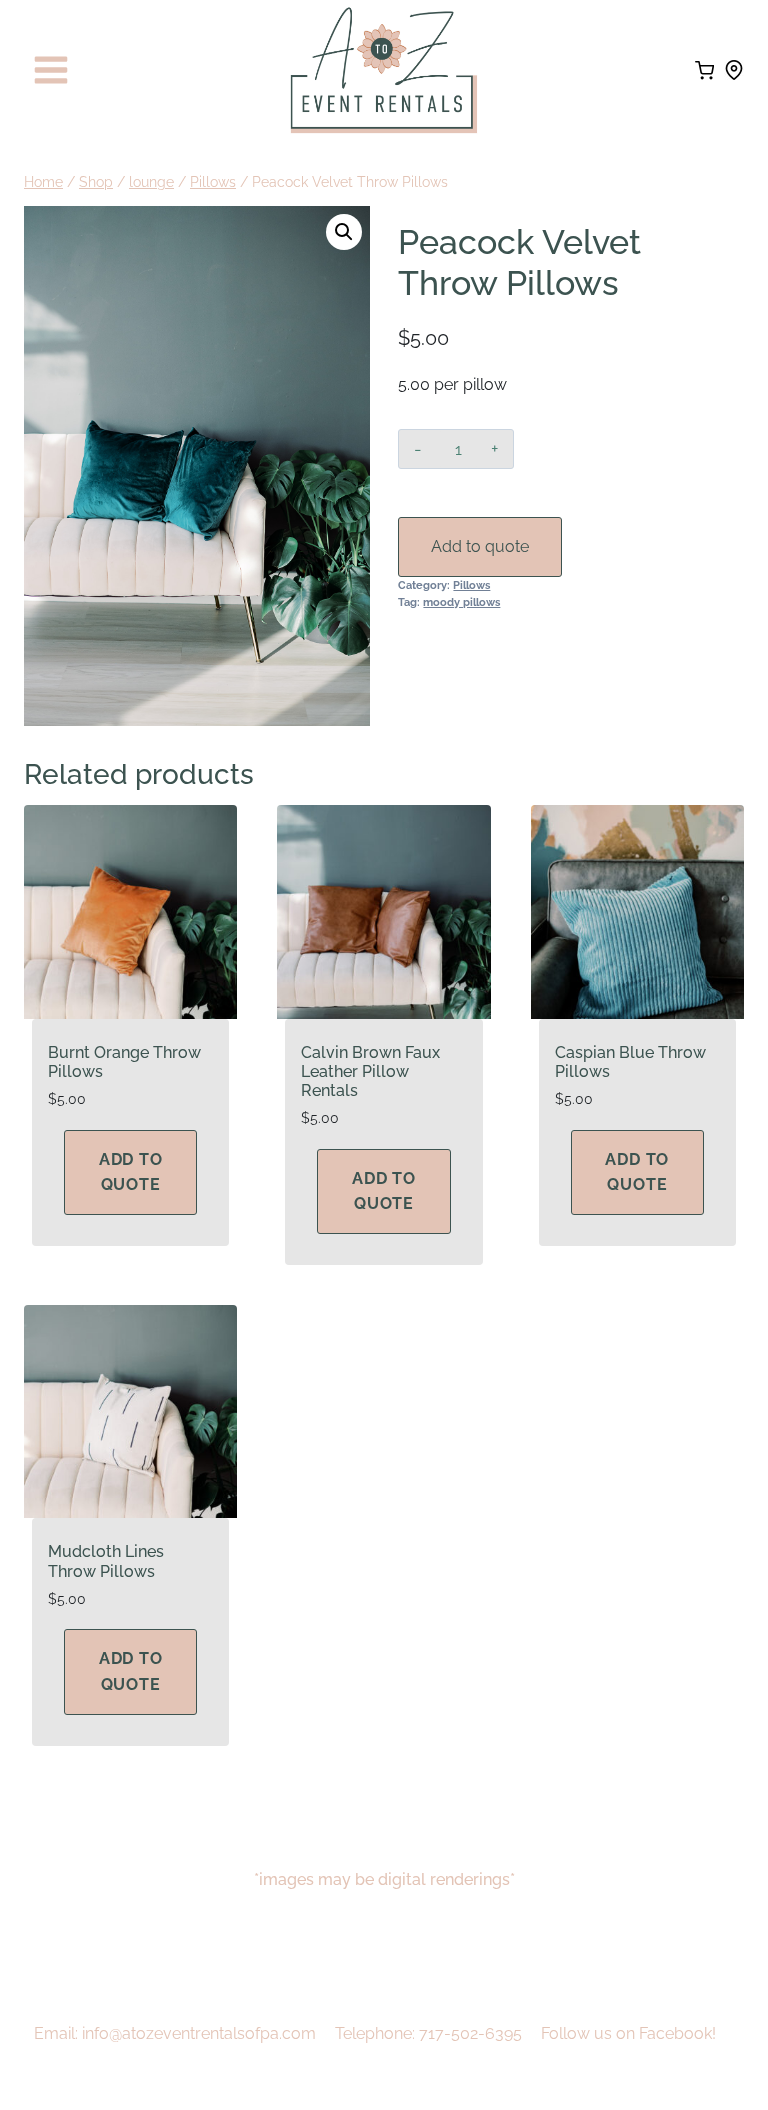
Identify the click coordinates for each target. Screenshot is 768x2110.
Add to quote (480, 546)
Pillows (471, 585)
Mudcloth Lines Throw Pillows (106, 1561)
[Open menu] (51, 70)
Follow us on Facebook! (628, 2033)
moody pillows (461, 602)
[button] (344, 232)
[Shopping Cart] (704, 70)
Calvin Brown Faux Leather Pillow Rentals (370, 1071)
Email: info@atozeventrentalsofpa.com (175, 2033)
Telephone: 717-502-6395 (428, 2033)
